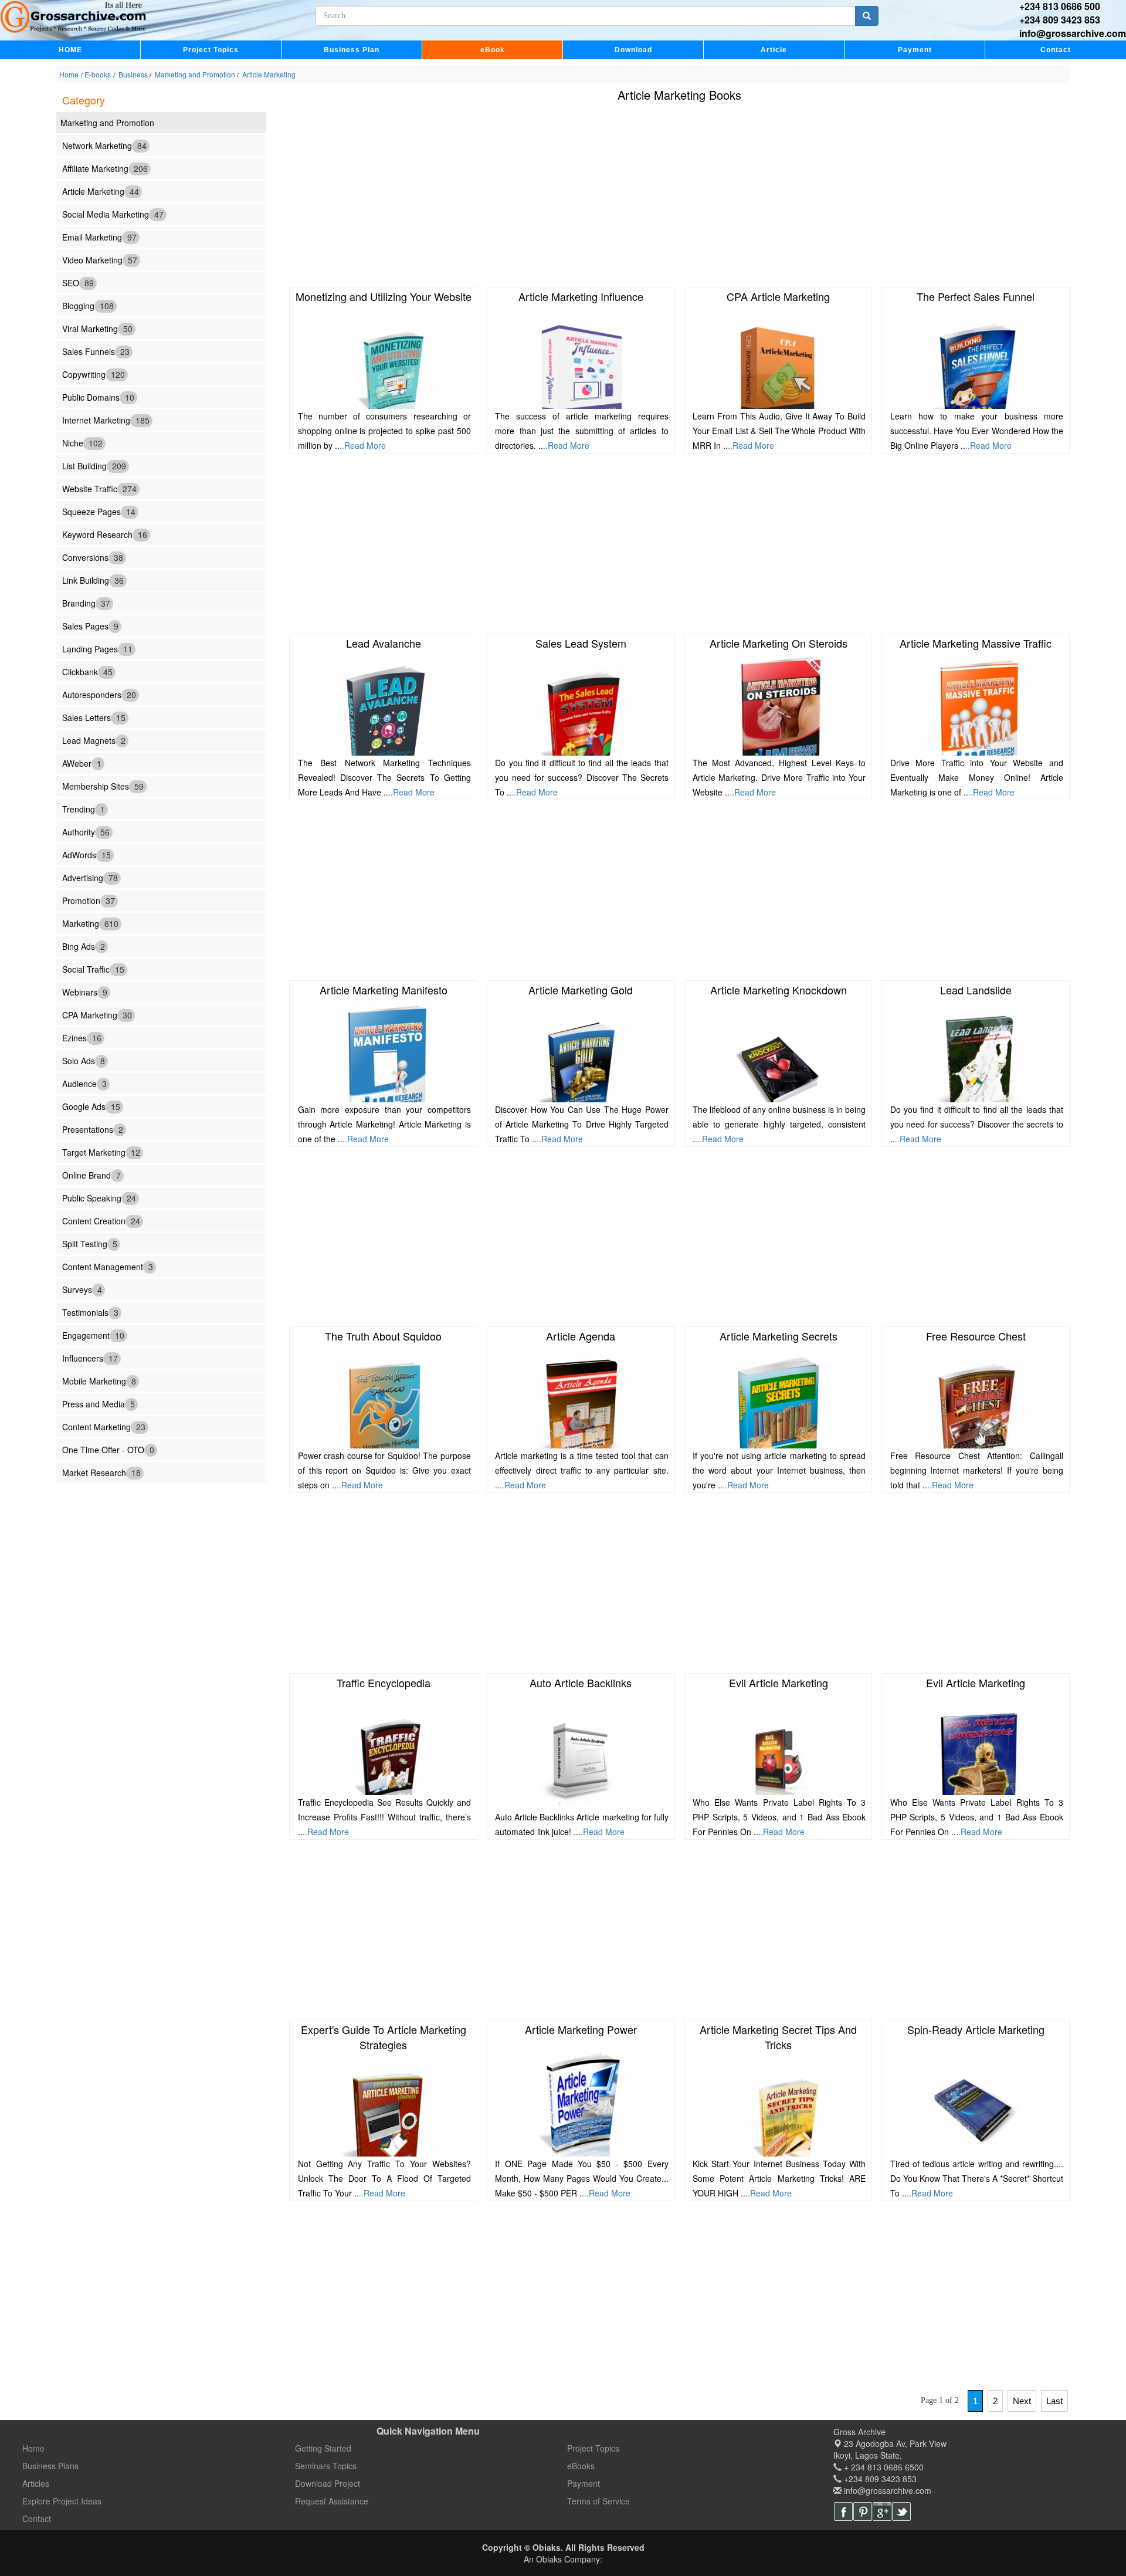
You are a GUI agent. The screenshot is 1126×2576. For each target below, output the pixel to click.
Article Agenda (581, 1336)
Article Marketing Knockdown (779, 990)
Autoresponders (99, 694)
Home (69, 74)
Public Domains (98, 397)
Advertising (90, 877)
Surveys (82, 1289)
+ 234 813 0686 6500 (883, 2467)
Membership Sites (103, 786)
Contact (1056, 50)
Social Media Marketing (113, 214)
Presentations (93, 1129)
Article (774, 50)
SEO (78, 282)
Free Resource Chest (976, 1336)
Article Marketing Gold (581, 990)
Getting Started (323, 2448)
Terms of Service (598, 2501)
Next (1022, 2401)
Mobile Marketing (99, 1380)
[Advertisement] (649, 197)
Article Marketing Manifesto (384, 990)
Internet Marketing (106, 419)
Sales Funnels (96, 351)
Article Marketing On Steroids (779, 643)
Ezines (82, 1037)
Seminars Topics (326, 2466)
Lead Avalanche (384, 643)
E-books (98, 74)
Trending (84, 808)
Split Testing (90, 1243)
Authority (86, 831)
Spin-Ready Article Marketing (976, 2029)
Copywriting (94, 374)
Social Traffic (93, 969)
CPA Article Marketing (778, 296)
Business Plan (352, 50)
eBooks (581, 2466)
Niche (82, 442)
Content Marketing (104, 1426)
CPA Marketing (97, 1014)
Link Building (93, 580)
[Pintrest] (863, 2511)
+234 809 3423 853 (1060, 20)
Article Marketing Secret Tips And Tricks (778, 2037)
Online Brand (91, 1174)
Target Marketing (101, 1152)
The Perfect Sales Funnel (976, 296)
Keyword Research (105, 534)
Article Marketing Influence (581, 296)
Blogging (88, 305)
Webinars (85, 991)
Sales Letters (94, 717)
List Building (94, 465)
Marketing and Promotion (195, 74)
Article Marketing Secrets (779, 1336)
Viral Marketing (97, 328)
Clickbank (87, 671)
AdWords (87, 854)
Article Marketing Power (581, 2029)
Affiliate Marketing (105, 168)
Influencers (90, 1358)
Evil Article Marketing (779, 1683)
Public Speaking (99, 1197)
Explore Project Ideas (62, 2501)
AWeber (82, 763)
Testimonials (90, 1312)
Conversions (93, 557)
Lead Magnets (94, 740)
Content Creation (101, 1220)
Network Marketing (104, 145)
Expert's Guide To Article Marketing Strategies (384, 2037)
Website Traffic (99, 488)
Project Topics (211, 50)
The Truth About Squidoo (383, 1336)
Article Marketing (268, 74)
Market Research (101, 1472)
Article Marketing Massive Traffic (976, 643)
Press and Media (99, 1403)
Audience (84, 1083)
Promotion (89, 900)
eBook (493, 50)
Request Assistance (332, 2501)
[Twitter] (901, 2511)
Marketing (90, 923)
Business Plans (50, 2466)
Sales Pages (90, 625)
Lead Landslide (976, 990)
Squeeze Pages (99, 511)
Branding (86, 602)
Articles (36, 2483)
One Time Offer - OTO (108, 1449)
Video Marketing (100, 259)
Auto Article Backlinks (581, 1683)
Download (633, 50)
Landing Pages (97, 648)
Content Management (108, 1266)
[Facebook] (843, 2511)
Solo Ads (84, 1060)
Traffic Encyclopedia (384, 1683)
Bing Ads (84, 946)
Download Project (328, 2483)
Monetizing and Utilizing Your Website (384, 296)
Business (133, 74)
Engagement (93, 1335)
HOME (70, 50)
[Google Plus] (882, 2511)
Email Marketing (99, 236)
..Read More (363, 445)
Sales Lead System (581, 643)
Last (1054, 2401)
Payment (915, 50)
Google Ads (91, 1106)
